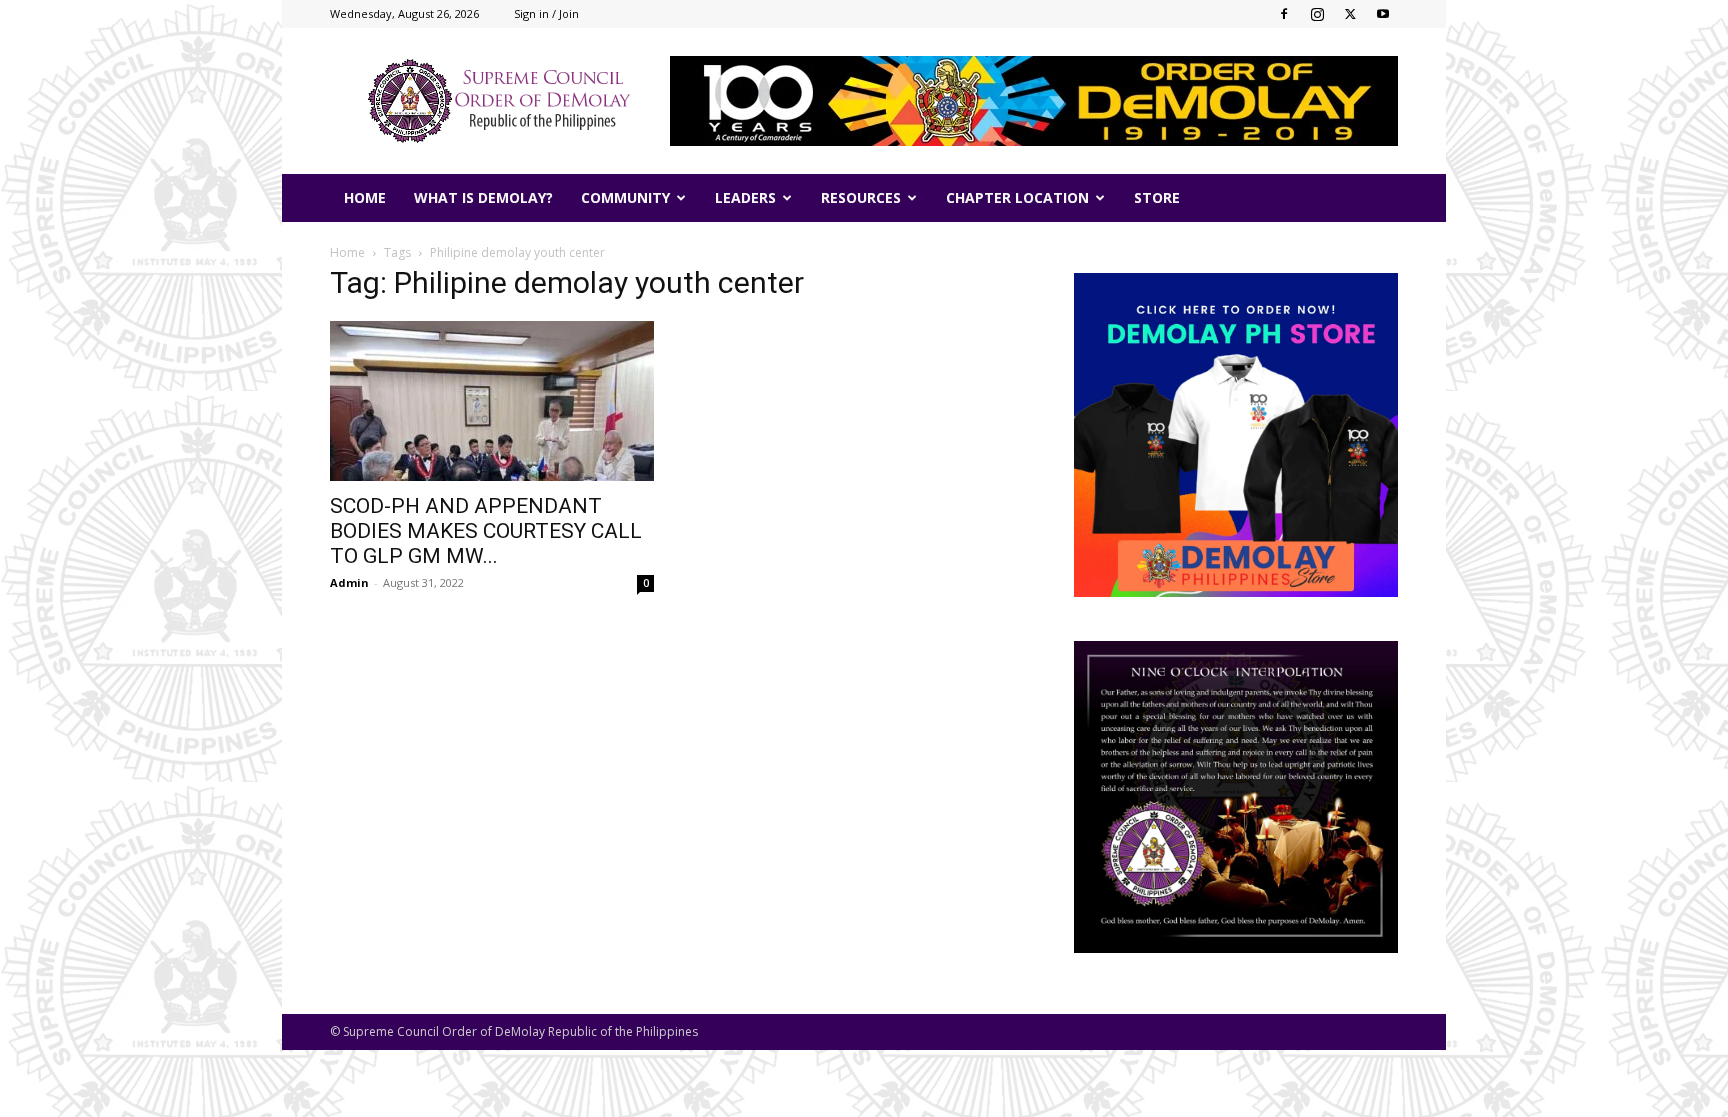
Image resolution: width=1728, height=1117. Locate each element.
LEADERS (745, 197)
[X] (1350, 14)
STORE (1157, 197)
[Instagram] (1317, 14)
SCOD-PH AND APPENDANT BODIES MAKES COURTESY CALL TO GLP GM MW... (486, 531)
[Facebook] (1284, 14)
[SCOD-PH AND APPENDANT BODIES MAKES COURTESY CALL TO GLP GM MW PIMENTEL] (492, 401)
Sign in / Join (546, 13)
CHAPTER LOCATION (1017, 197)
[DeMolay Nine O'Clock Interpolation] (1236, 797)
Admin (349, 582)
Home (347, 252)
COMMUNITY (625, 197)
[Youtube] (1383, 14)
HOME (365, 197)
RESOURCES (861, 197)
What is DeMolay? (483, 197)
